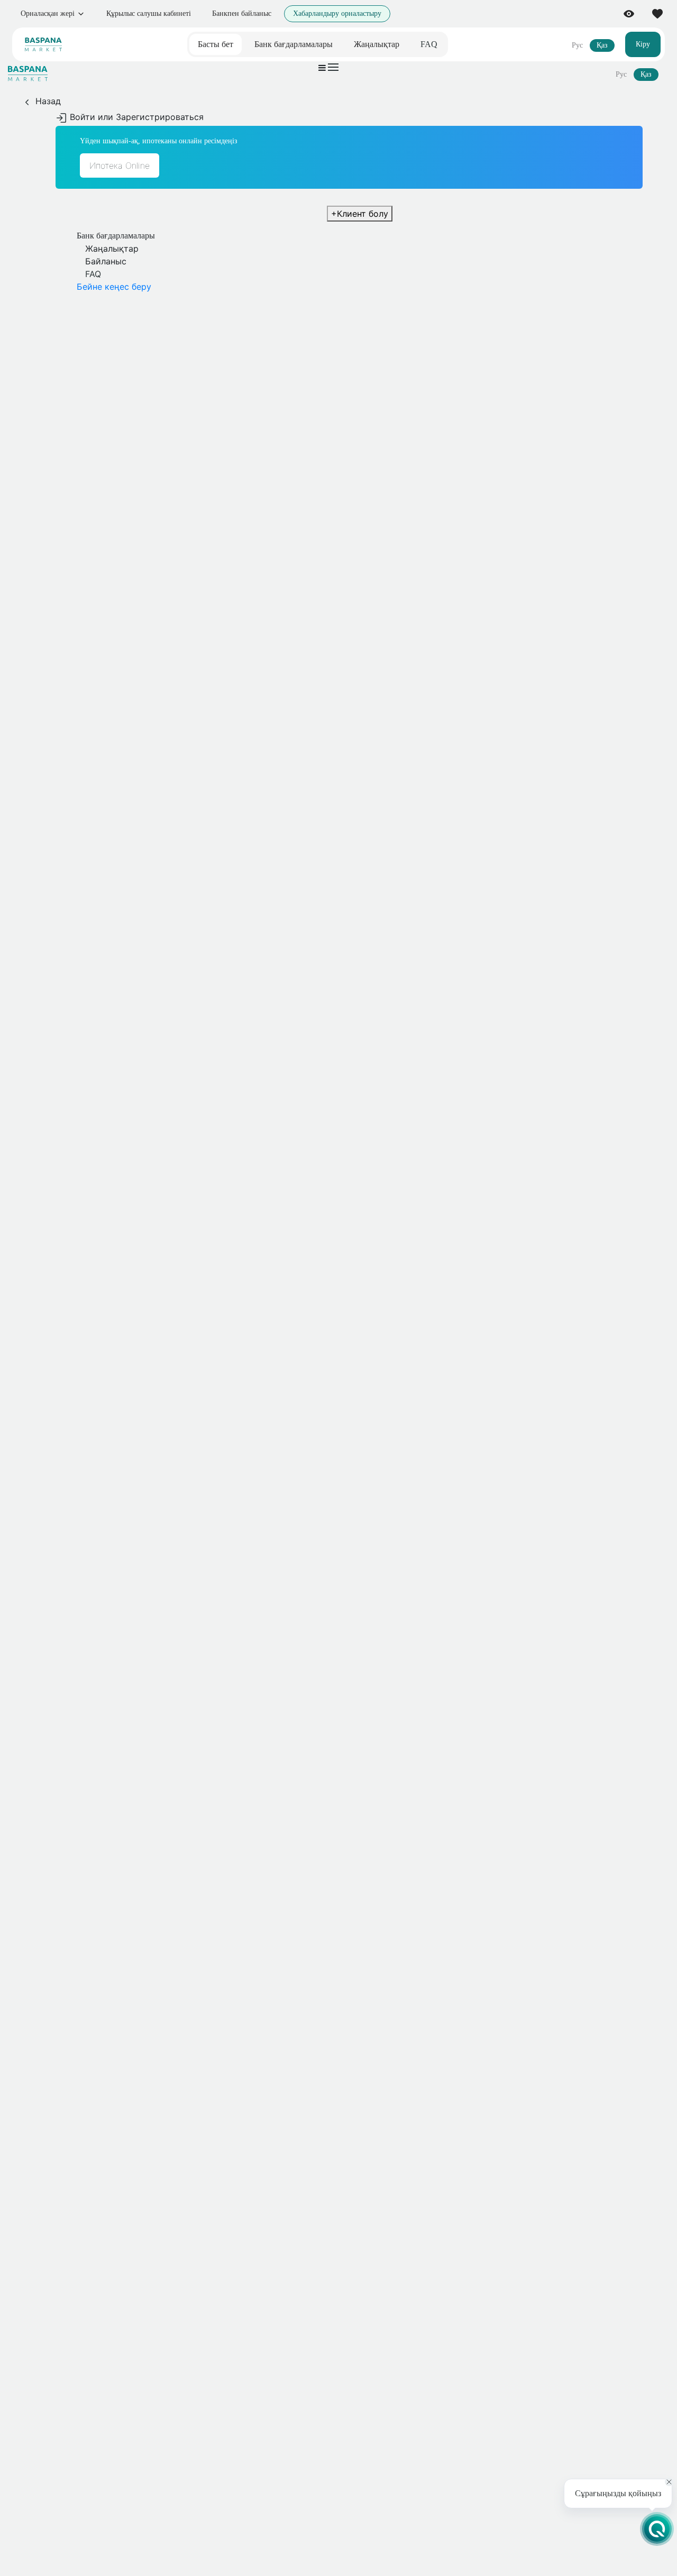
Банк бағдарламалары (294, 44)
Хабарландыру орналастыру (337, 13)
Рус (577, 45)
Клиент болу (360, 214)
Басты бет (216, 44)
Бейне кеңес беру (114, 287)
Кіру (643, 44)
